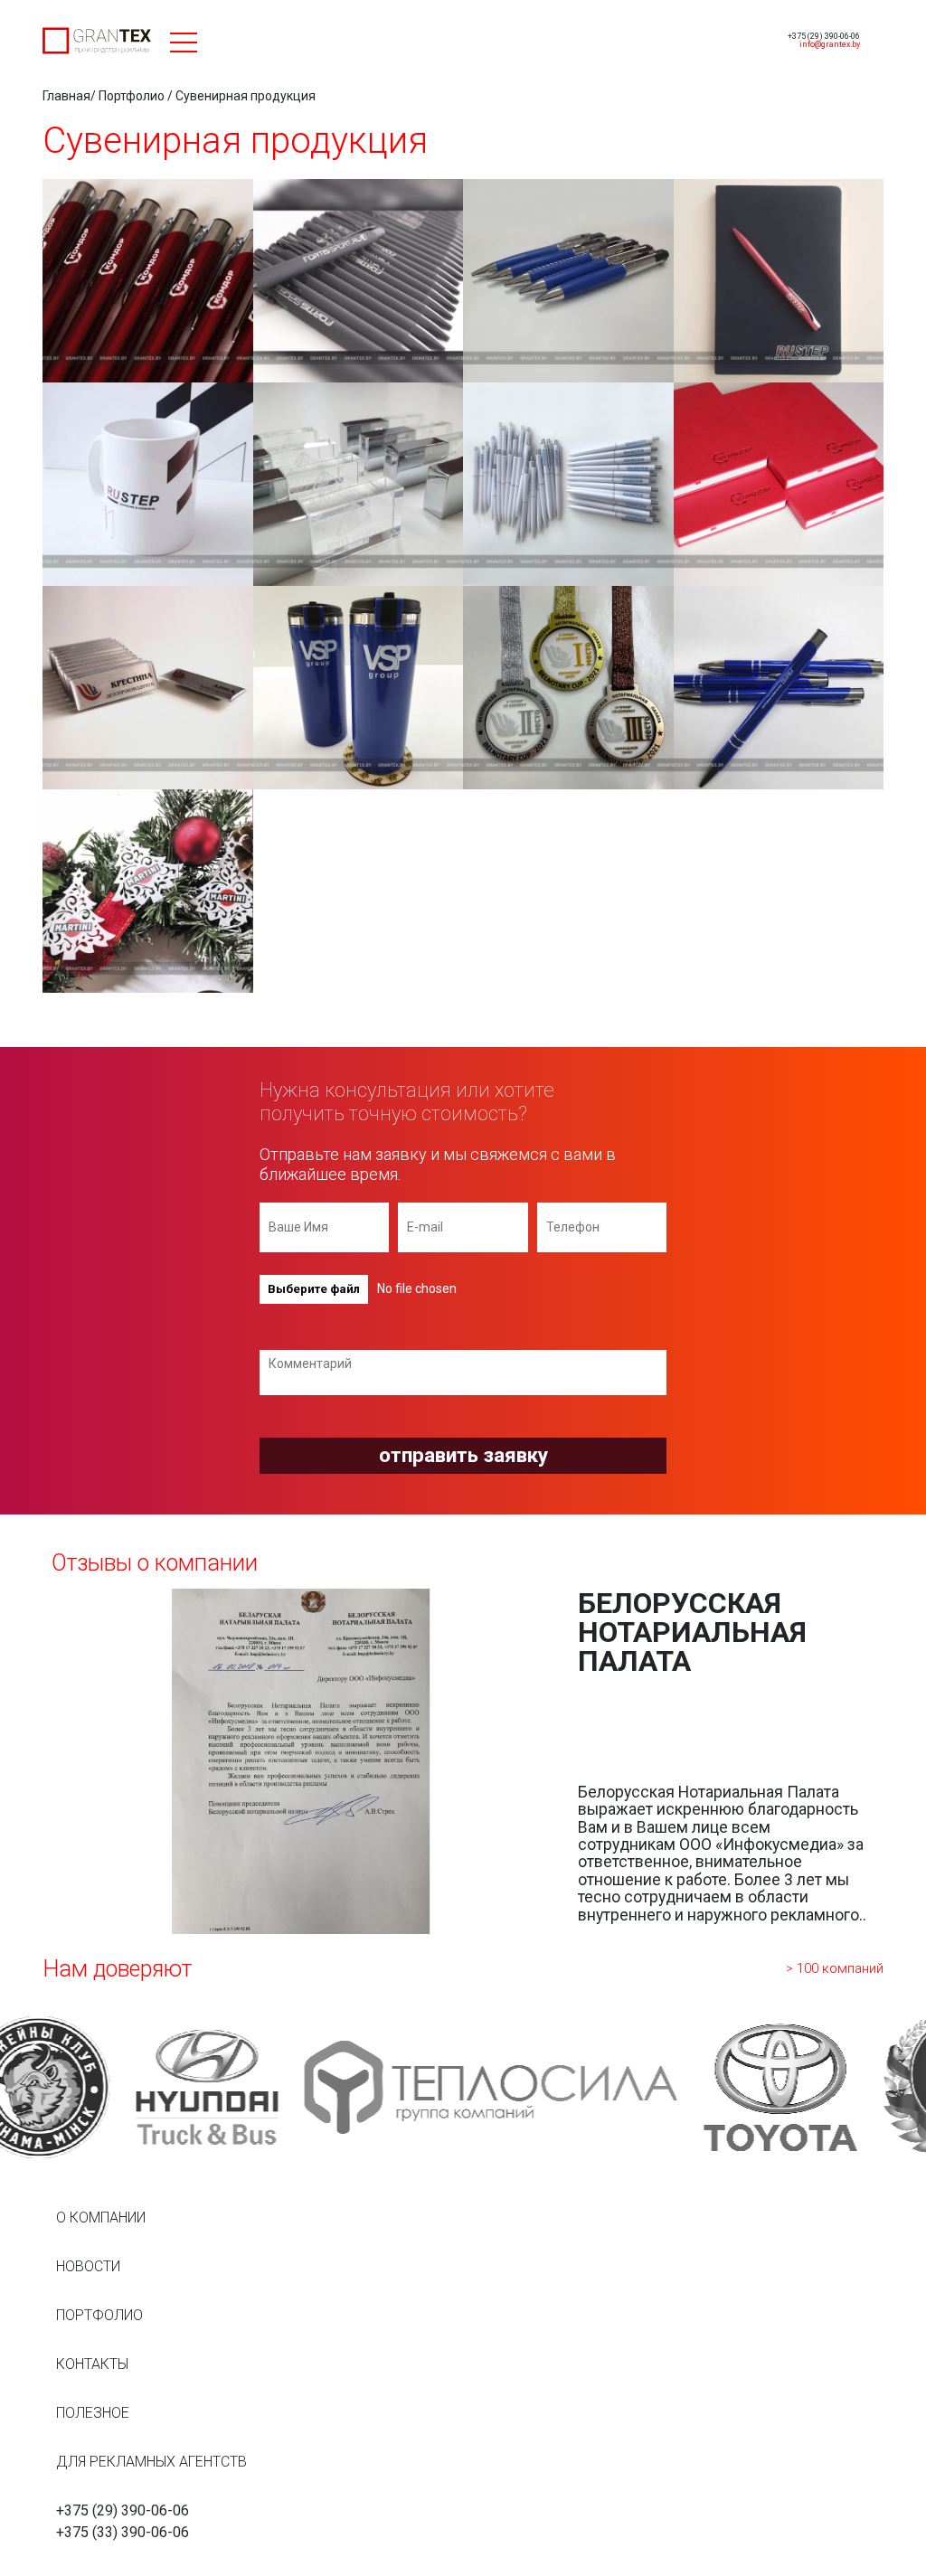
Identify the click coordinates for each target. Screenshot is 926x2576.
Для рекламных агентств (151, 2462)
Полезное (93, 2413)
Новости (88, 2266)
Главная (66, 96)
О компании (101, 2217)
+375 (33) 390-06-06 (123, 2532)
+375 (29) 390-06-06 (824, 36)
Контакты (92, 2364)
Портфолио (132, 96)
